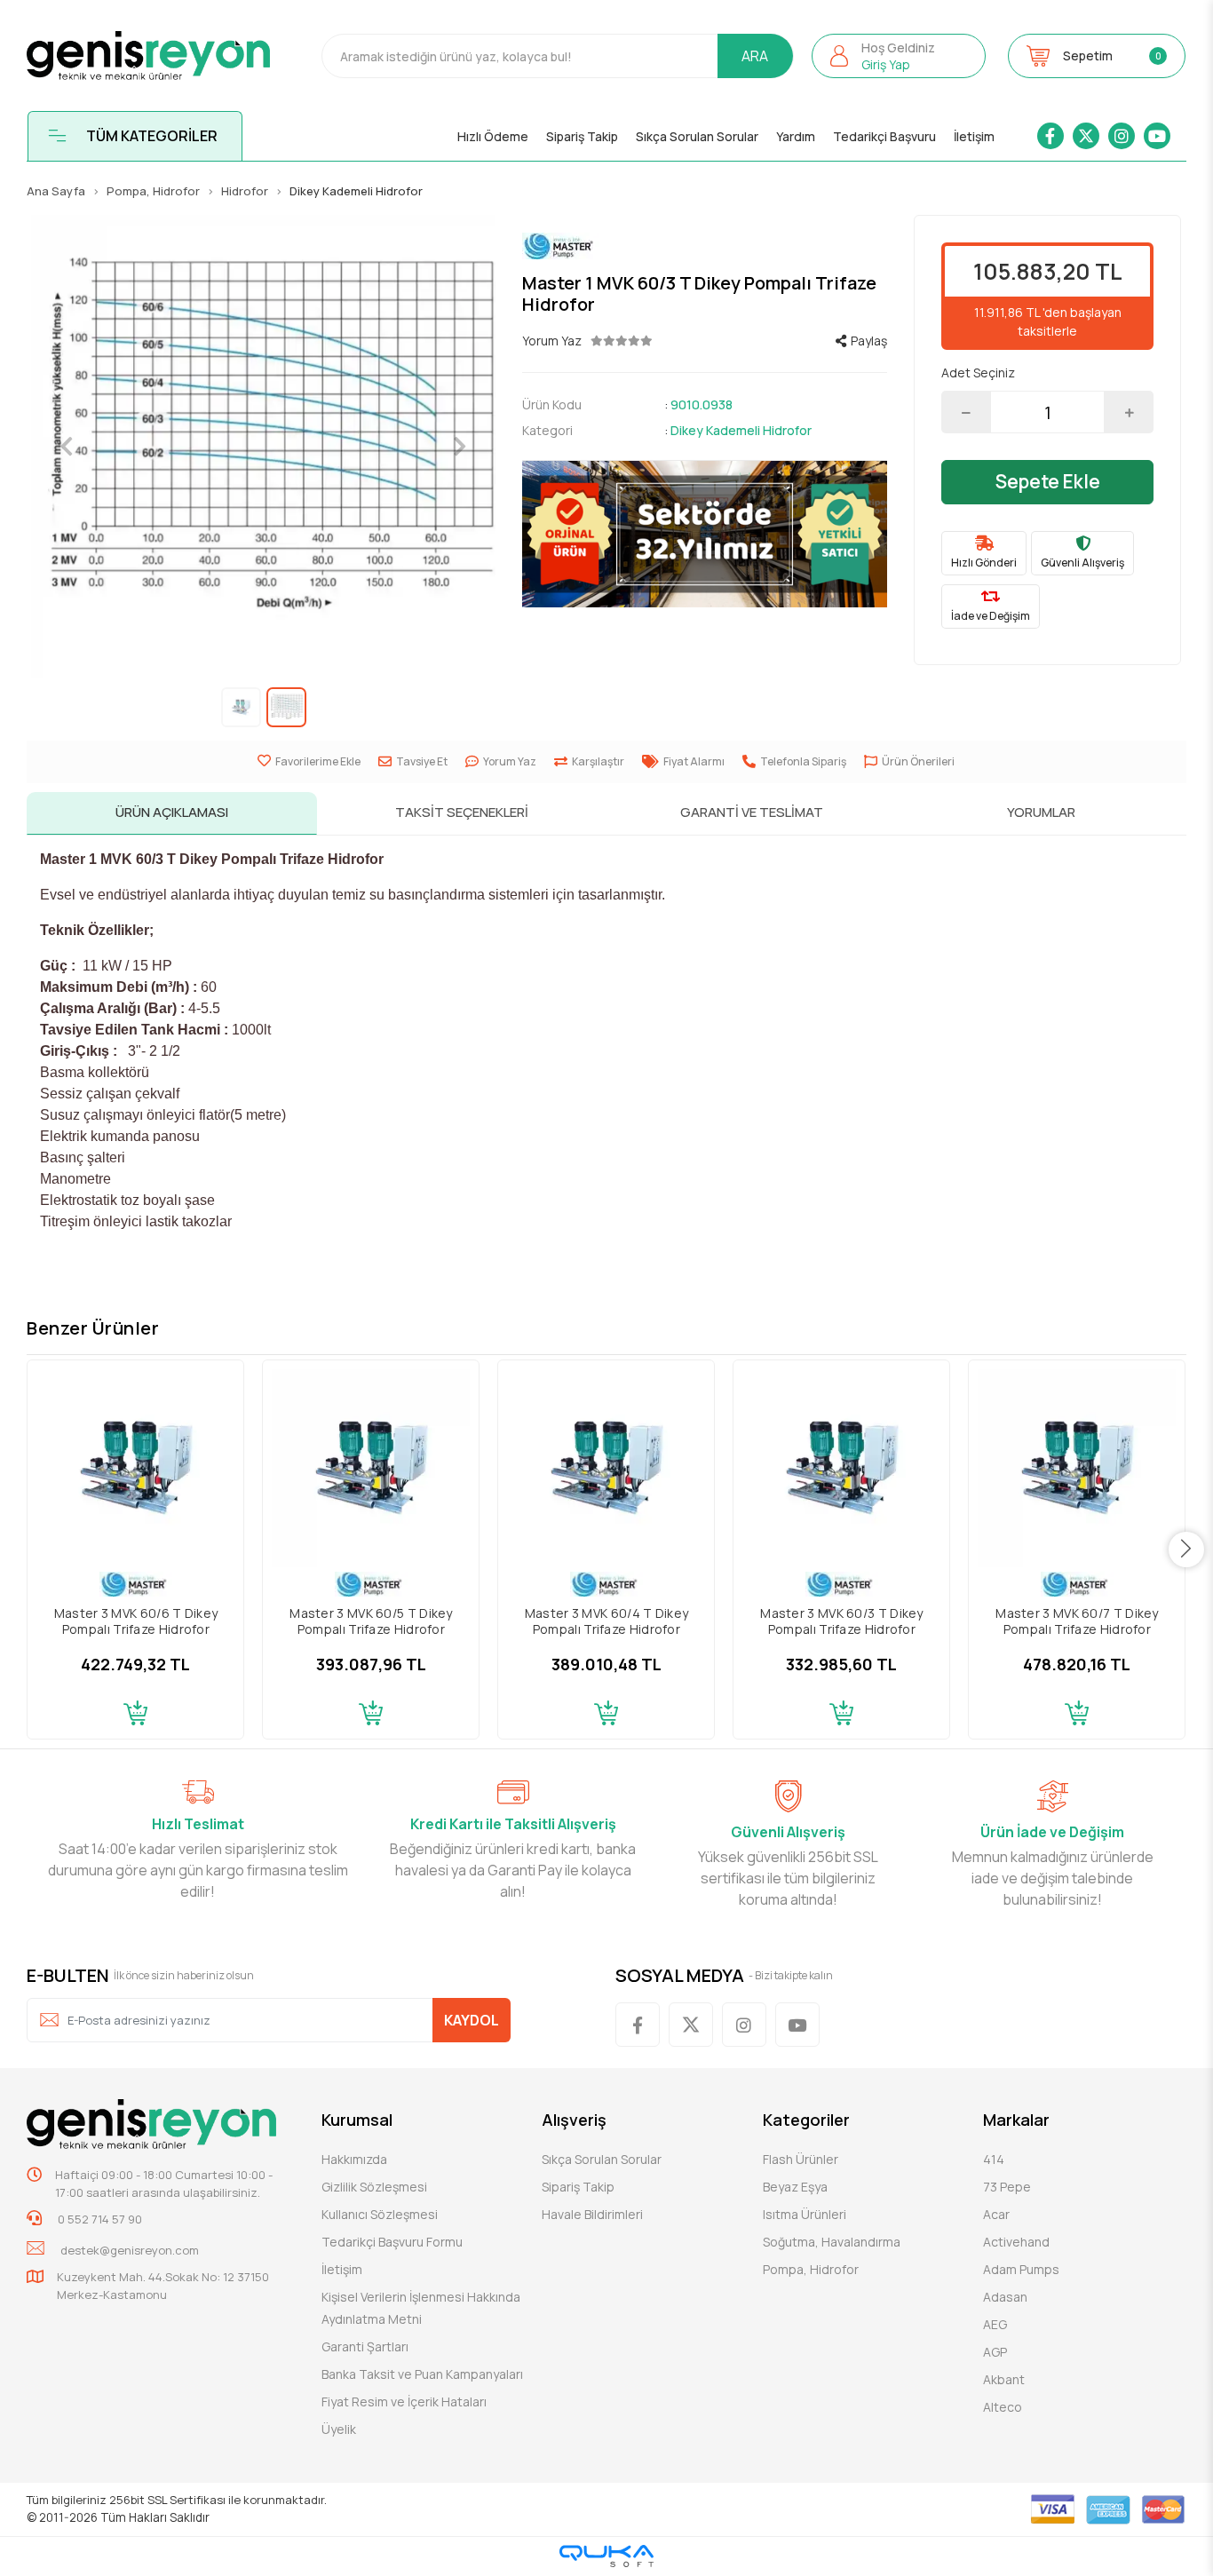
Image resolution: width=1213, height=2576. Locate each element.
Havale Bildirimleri (592, 2214)
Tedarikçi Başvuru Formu (392, 2242)
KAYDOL (472, 2020)
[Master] (705, 246)
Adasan (1005, 2297)
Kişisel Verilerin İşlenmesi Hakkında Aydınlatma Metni (421, 2308)
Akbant (1004, 2379)
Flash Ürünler (801, 2159)
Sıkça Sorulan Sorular (697, 136)
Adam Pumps (1021, 2269)
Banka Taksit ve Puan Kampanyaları (422, 2374)
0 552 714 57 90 (99, 2219)
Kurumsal (357, 2120)
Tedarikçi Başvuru (884, 136)
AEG (995, 2324)
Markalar (1016, 2120)
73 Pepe (1007, 2187)
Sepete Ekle (1048, 481)
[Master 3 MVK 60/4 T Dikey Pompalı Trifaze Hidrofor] (606, 1468)
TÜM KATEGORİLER (152, 136)
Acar (996, 2214)
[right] (1186, 1550)
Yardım (796, 136)
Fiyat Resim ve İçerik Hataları (404, 2402)
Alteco (1003, 2407)
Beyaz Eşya (795, 2187)
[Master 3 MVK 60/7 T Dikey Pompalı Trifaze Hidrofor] (1077, 1468)
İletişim (974, 136)
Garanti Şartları (365, 2346)
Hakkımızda (354, 2159)
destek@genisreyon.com (130, 2250)
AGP (995, 2352)
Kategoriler (806, 2120)
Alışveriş (574, 2120)
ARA (755, 56)
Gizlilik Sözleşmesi (374, 2187)
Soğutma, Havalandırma (832, 2242)
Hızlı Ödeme (493, 136)
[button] (899, 56)
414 (994, 2159)
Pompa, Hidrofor (811, 2269)
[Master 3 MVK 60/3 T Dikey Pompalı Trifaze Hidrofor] (841, 1468)
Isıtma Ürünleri (805, 2214)
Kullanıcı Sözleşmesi (380, 2214)
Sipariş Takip (582, 136)
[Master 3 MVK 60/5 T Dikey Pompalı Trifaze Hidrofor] (371, 1468)
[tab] (171, 813)
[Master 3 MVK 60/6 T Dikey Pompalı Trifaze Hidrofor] (135, 1468)
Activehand (1016, 2242)
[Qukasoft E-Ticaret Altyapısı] (606, 2556)
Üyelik (339, 2429)
